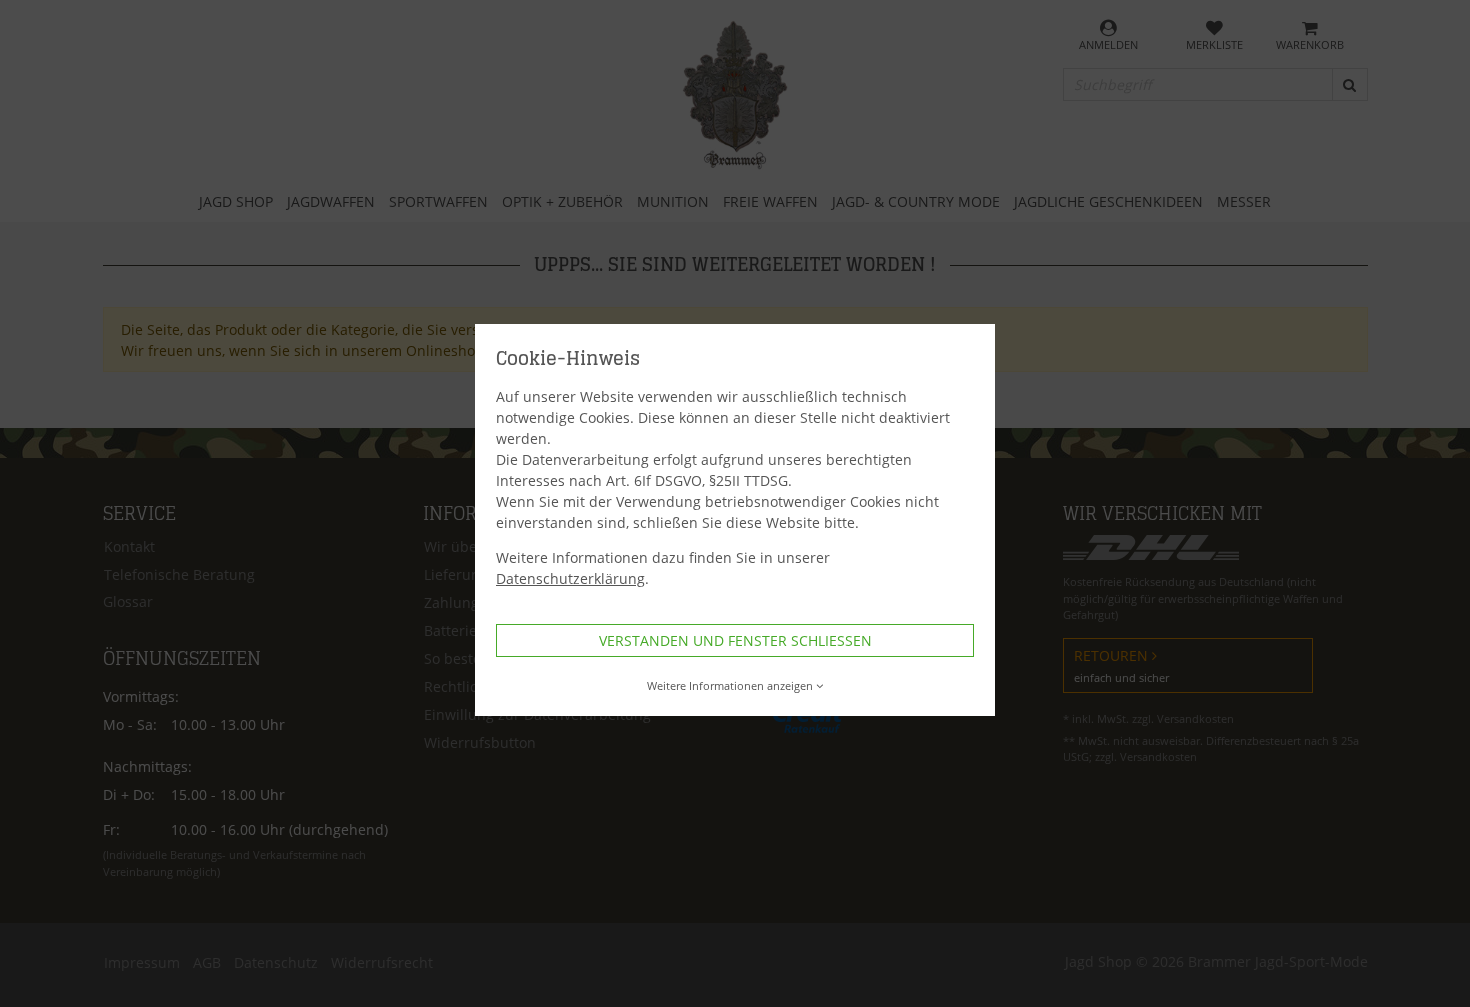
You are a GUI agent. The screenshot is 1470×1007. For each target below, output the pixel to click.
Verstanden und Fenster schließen (735, 640)
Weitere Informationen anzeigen (730, 685)
